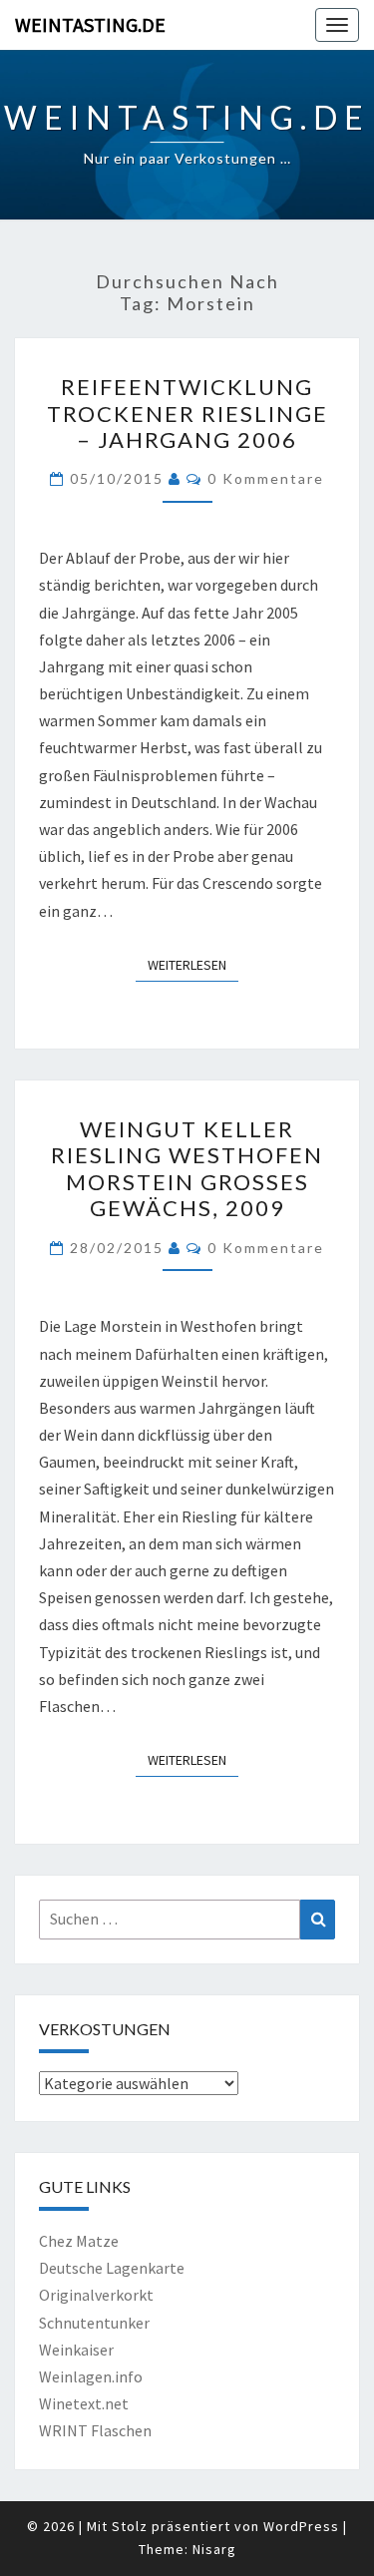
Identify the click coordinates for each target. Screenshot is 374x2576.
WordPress (301, 2526)
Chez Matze (79, 2241)
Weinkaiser (76, 2350)
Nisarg (214, 2549)
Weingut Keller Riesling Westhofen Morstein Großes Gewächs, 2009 (187, 1168)
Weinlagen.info (91, 2376)
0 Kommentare (266, 478)
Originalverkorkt (96, 2295)
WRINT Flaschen (95, 2430)
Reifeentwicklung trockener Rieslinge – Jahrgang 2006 (187, 413)
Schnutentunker (94, 2323)
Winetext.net (84, 2403)
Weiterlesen (193, 964)
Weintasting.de (90, 24)
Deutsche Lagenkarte (112, 2268)
